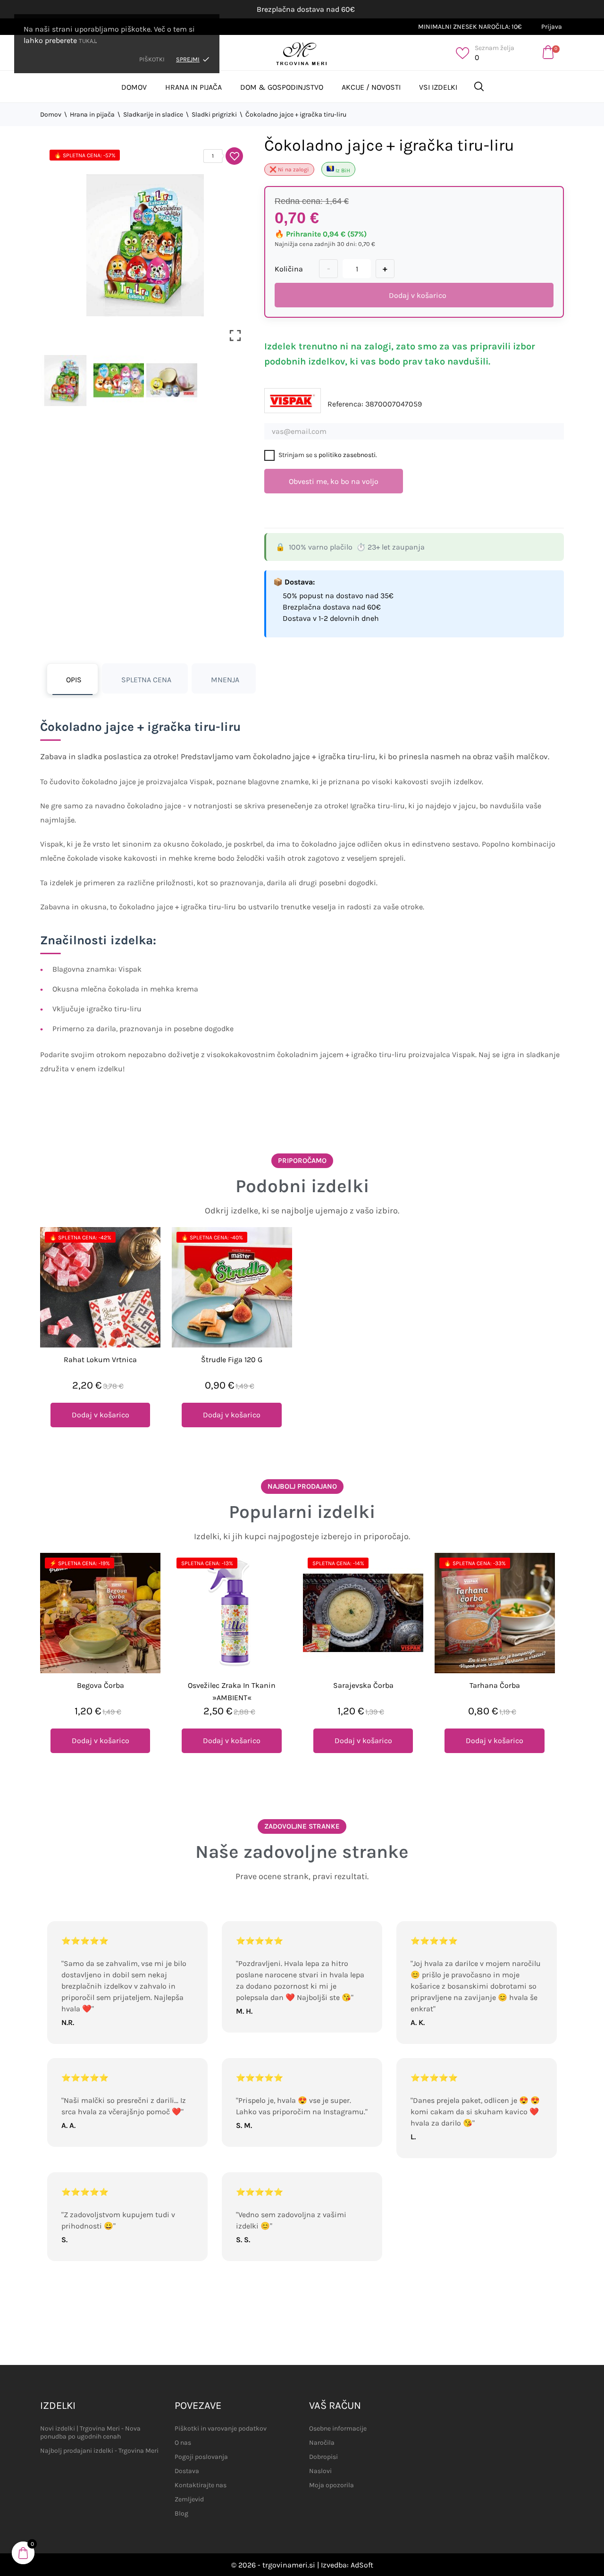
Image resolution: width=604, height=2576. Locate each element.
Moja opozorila (331, 2485)
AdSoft (362, 2565)
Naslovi (320, 2471)
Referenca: (345, 404)
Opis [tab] (74, 680)
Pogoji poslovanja (201, 2457)
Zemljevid (189, 2499)
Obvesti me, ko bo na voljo (334, 481)
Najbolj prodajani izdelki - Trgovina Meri (99, 2451)
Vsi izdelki (438, 87)
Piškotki (152, 59)
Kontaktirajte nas (201, 2485)
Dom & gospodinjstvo (282, 87)
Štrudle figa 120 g (232, 1360)
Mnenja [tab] (225, 680)
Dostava (187, 2471)
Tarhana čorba (495, 1685)
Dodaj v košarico (418, 295)
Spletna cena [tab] (146, 680)
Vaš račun (335, 2406)
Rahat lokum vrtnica (100, 1360)
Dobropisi (323, 2457)
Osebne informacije (338, 2428)
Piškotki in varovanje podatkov (221, 2428)
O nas (183, 2443)
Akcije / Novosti (371, 87)
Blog (181, 2513)
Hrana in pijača (193, 87)
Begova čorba (101, 1685)
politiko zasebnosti (347, 455)
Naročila (322, 2443)
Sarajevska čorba (363, 1685)
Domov (134, 87)
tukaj (87, 41)
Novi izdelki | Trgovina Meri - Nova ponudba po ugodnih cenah (90, 2432)
